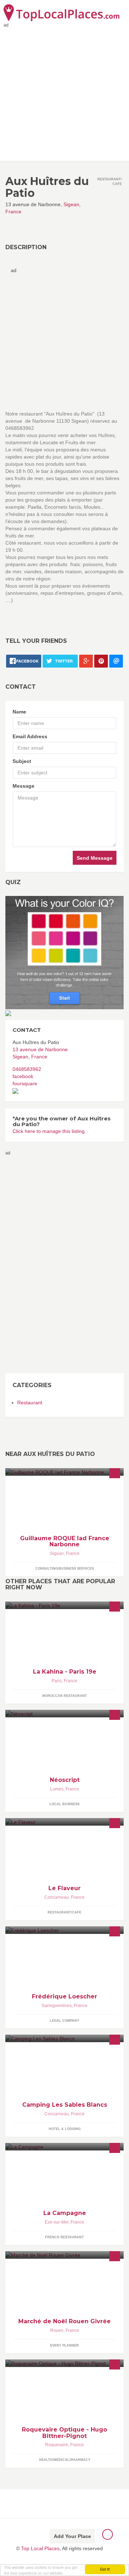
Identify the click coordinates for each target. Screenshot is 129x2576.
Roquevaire (57, 2445)
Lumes (57, 1789)
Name (19, 712)
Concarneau (57, 1897)
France (13, 212)
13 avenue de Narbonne (40, 1049)
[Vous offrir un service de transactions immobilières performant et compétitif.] (64, 1472)
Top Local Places (40, 2548)
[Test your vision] (64, 952)
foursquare (25, 1083)
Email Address (30, 736)
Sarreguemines (57, 2006)
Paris (57, 1681)
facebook (23, 1076)
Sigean (71, 204)
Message (23, 786)
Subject (22, 761)
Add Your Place (72, 2536)
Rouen (57, 2330)
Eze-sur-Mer (57, 2222)
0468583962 (27, 1069)
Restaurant (30, 1403)
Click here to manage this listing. (49, 1131)
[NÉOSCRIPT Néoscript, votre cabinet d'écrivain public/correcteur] (64, 1714)
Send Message (95, 858)
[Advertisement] (64, 93)
